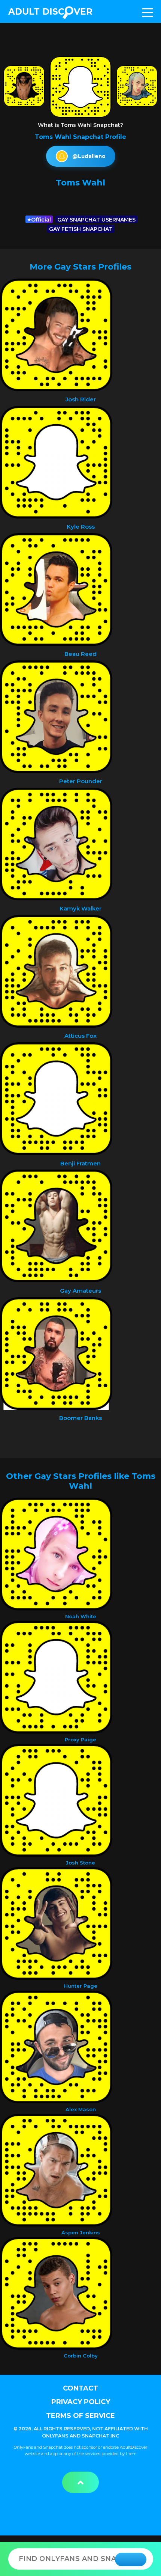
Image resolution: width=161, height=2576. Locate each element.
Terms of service (80, 2416)
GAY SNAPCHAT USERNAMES (96, 220)
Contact (80, 2388)
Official (41, 220)
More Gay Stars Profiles (80, 267)
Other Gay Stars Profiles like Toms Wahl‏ (81, 1481)
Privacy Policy (81, 2402)
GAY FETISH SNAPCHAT (81, 229)
